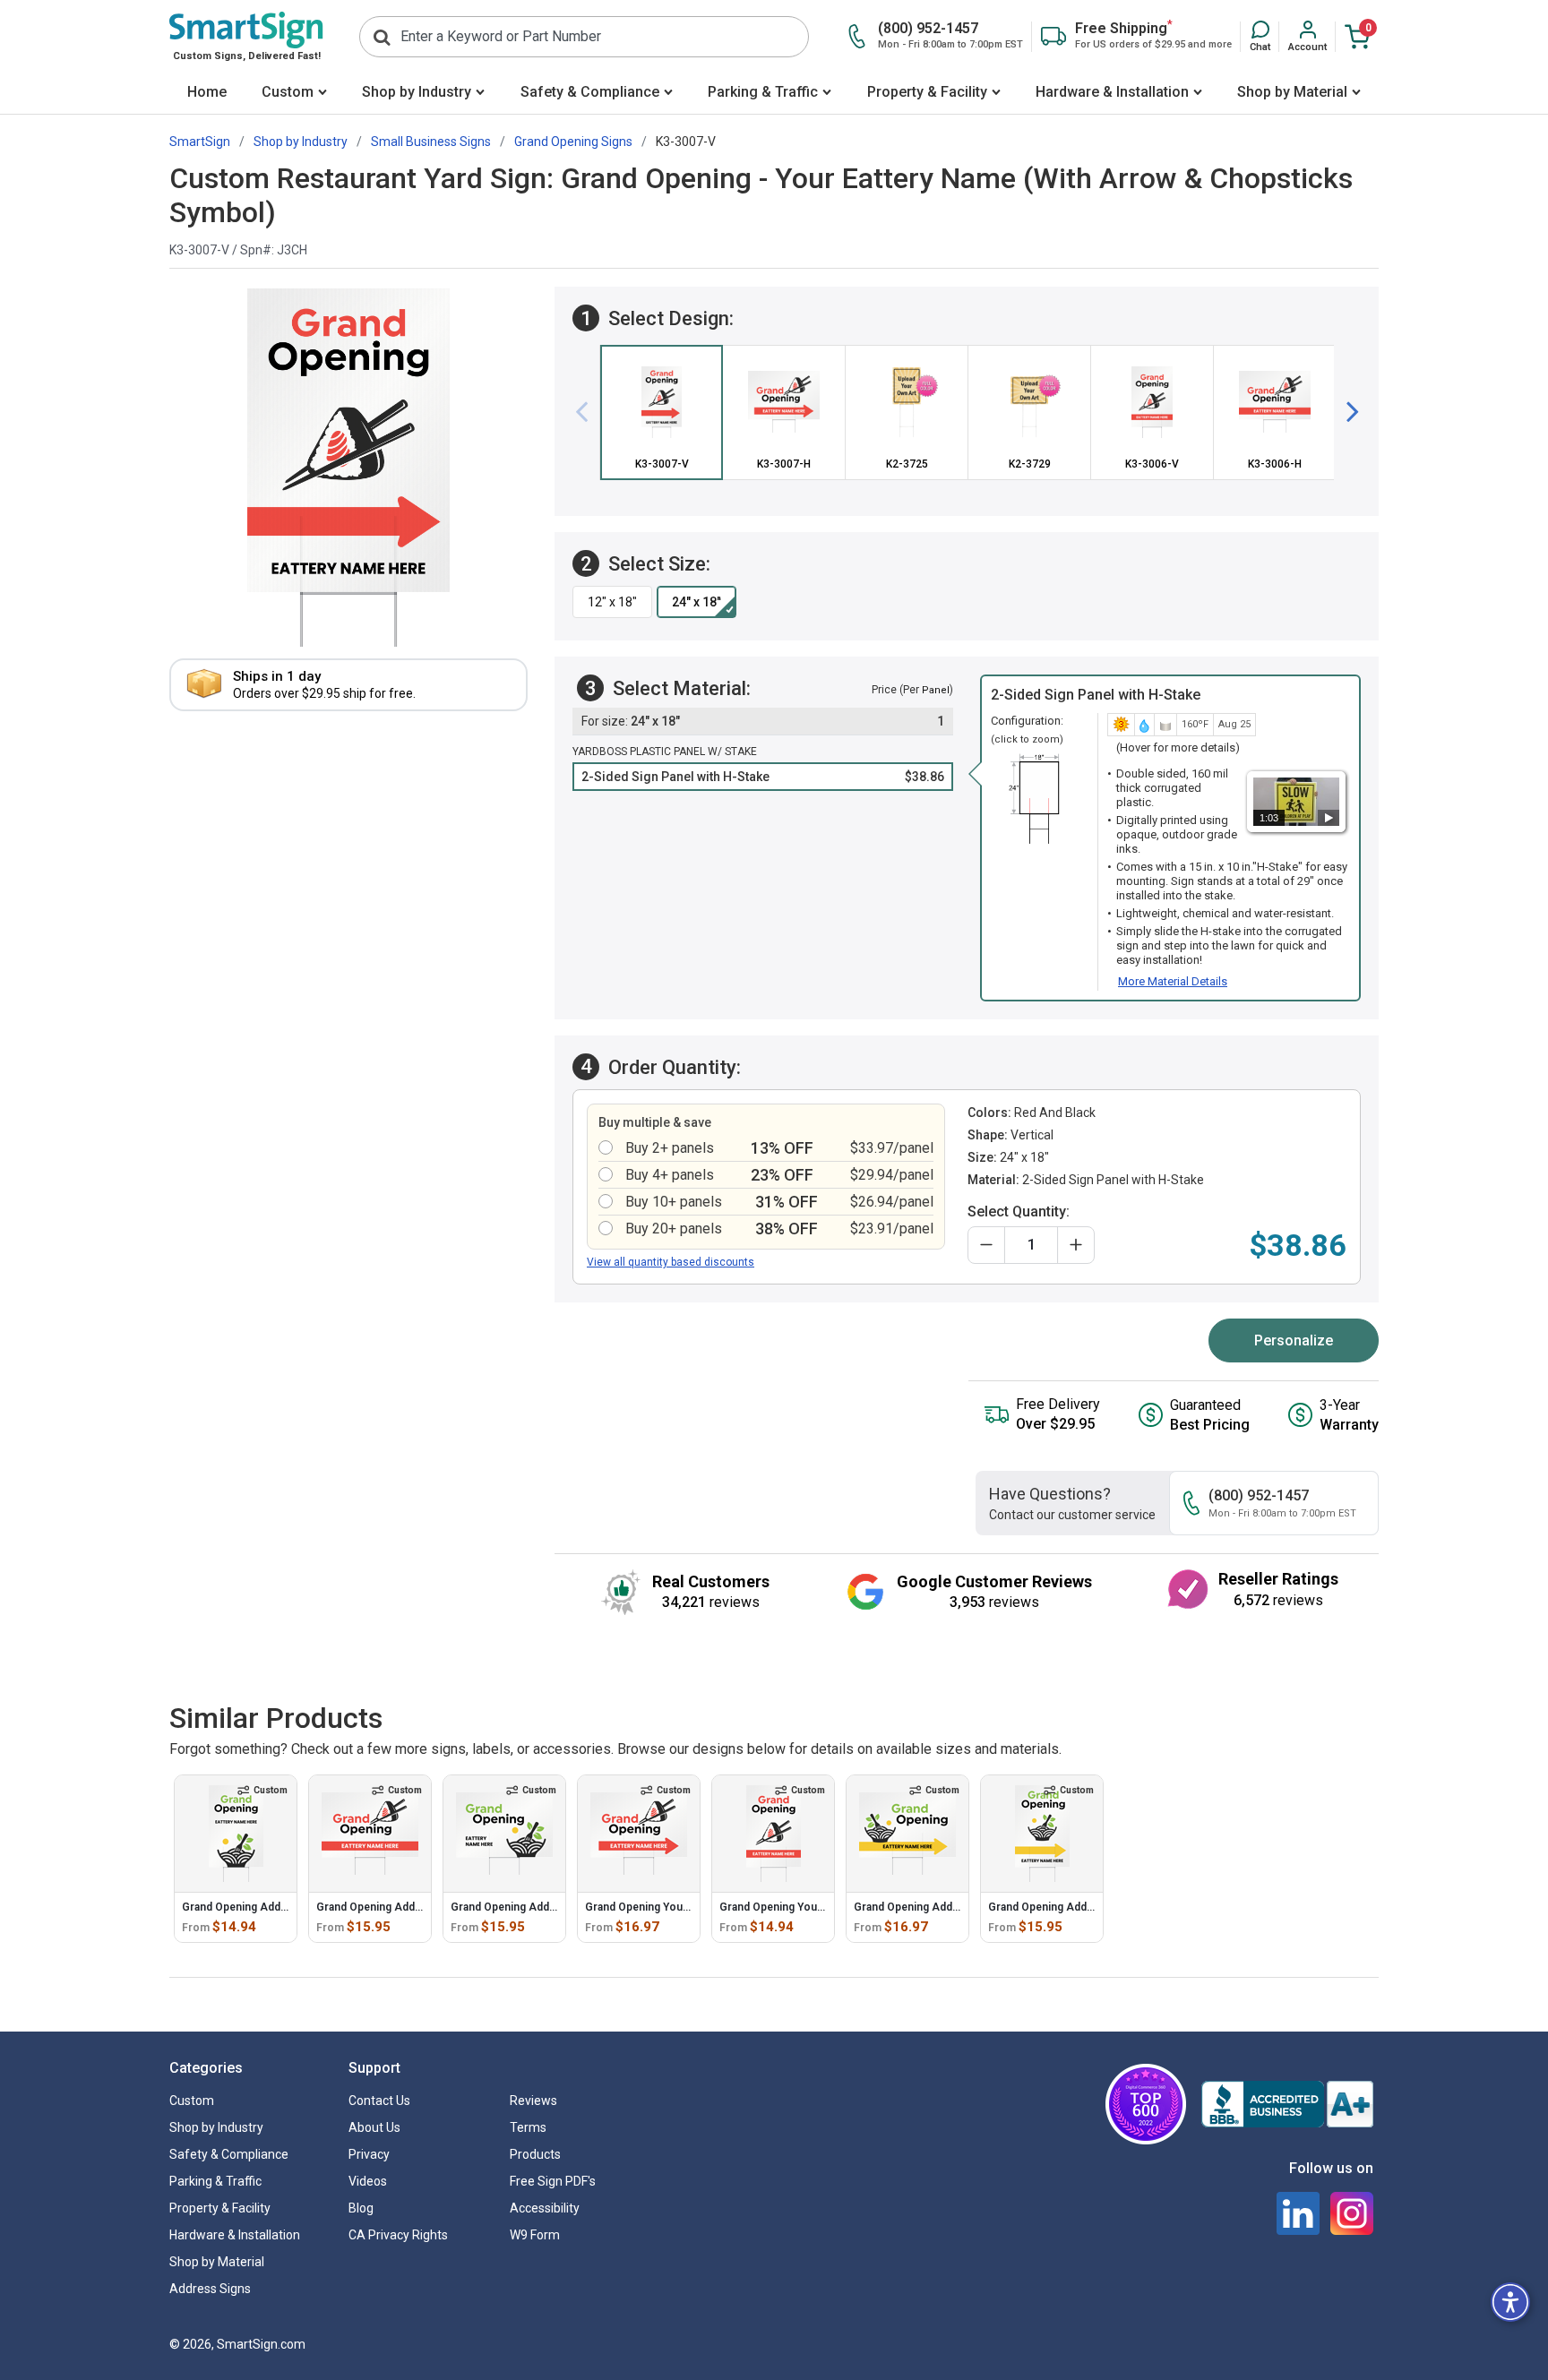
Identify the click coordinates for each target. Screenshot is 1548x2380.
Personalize (1294, 1340)
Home (207, 92)
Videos (368, 2181)
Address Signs (210, 2289)
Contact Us (379, 2101)
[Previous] (589, 413)
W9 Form (535, 2235)
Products (535, 2154)
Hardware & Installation (1112, 92)
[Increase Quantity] (1076, 1245)
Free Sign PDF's (553, 2181)
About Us (374, 2127)
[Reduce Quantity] (986, 1245)
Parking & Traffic (763, 92)
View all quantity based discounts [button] (671, 1262)
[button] (1260, 37)
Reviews (533, 2101)
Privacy (369, 2154)
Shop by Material (1292, 92)
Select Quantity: (1019, 1211)
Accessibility (545, 2208)
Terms (528, 2127)
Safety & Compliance (590, 92)
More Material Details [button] (1173, 981)
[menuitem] (206, 94)
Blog (361, 2208)
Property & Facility (927, 92)
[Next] (1346, 413)
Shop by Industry (417, 92)
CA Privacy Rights (398, 2235)
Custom (288, 92)
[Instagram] (1352, 2213)
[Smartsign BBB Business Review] (1287, 2104)
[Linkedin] (1298, 2213)
